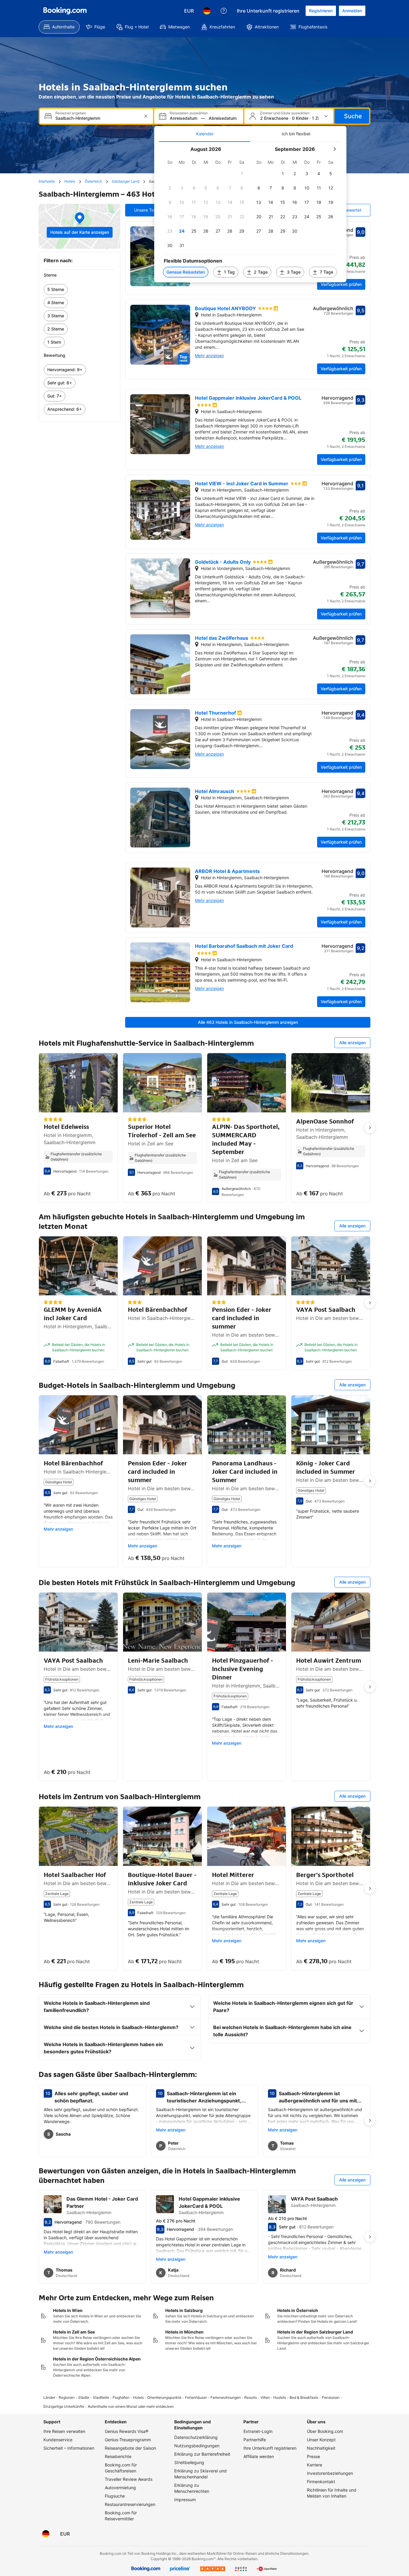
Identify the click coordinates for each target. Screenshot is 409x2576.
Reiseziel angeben (71, 113)
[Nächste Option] (370, 1128)
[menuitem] (59, 27)
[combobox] (97, 118)
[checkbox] (242, 174)
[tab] (205, 134)
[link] (79, 289)
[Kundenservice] (224, 11)
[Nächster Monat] (334, 149)
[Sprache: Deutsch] (207, 11)
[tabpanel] (250, 212)
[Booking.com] (65, 11)
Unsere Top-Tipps (152, 210)
